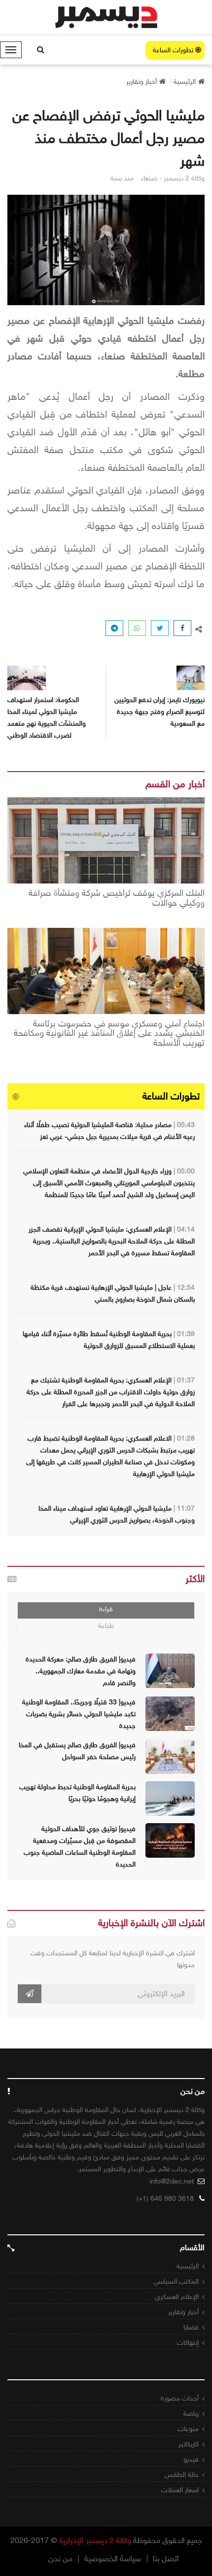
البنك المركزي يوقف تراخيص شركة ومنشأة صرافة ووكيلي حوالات (117, 898)
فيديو (191, 2459)
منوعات (188, 2429)
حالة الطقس (182, 2475)
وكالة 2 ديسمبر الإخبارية (95, 2540)
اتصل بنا (166, 2559)
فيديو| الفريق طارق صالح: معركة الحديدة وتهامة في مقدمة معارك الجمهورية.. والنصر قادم (81, 1671)
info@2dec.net (172, 2181)
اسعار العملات (180, 2490)
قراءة (106, 1609)
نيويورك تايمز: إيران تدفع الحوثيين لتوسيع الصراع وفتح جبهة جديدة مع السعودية (159, 712)
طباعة (106, 1626)
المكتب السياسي (176, 2281)
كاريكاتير (189, 2444)
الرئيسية (188, 2266)
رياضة (191, 2414)
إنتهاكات (188, 2343)
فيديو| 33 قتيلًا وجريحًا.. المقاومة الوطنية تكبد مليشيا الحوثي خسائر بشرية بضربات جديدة (79, 1714)
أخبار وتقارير (183, 2312)
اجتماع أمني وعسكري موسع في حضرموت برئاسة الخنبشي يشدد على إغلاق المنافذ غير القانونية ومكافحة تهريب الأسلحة (109, 1034)
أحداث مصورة (180, 2398)
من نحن (60, 2559)
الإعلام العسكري (177, 2297)
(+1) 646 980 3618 (165, 2199)
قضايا (191, 2327)
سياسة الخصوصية (113, 2559)
